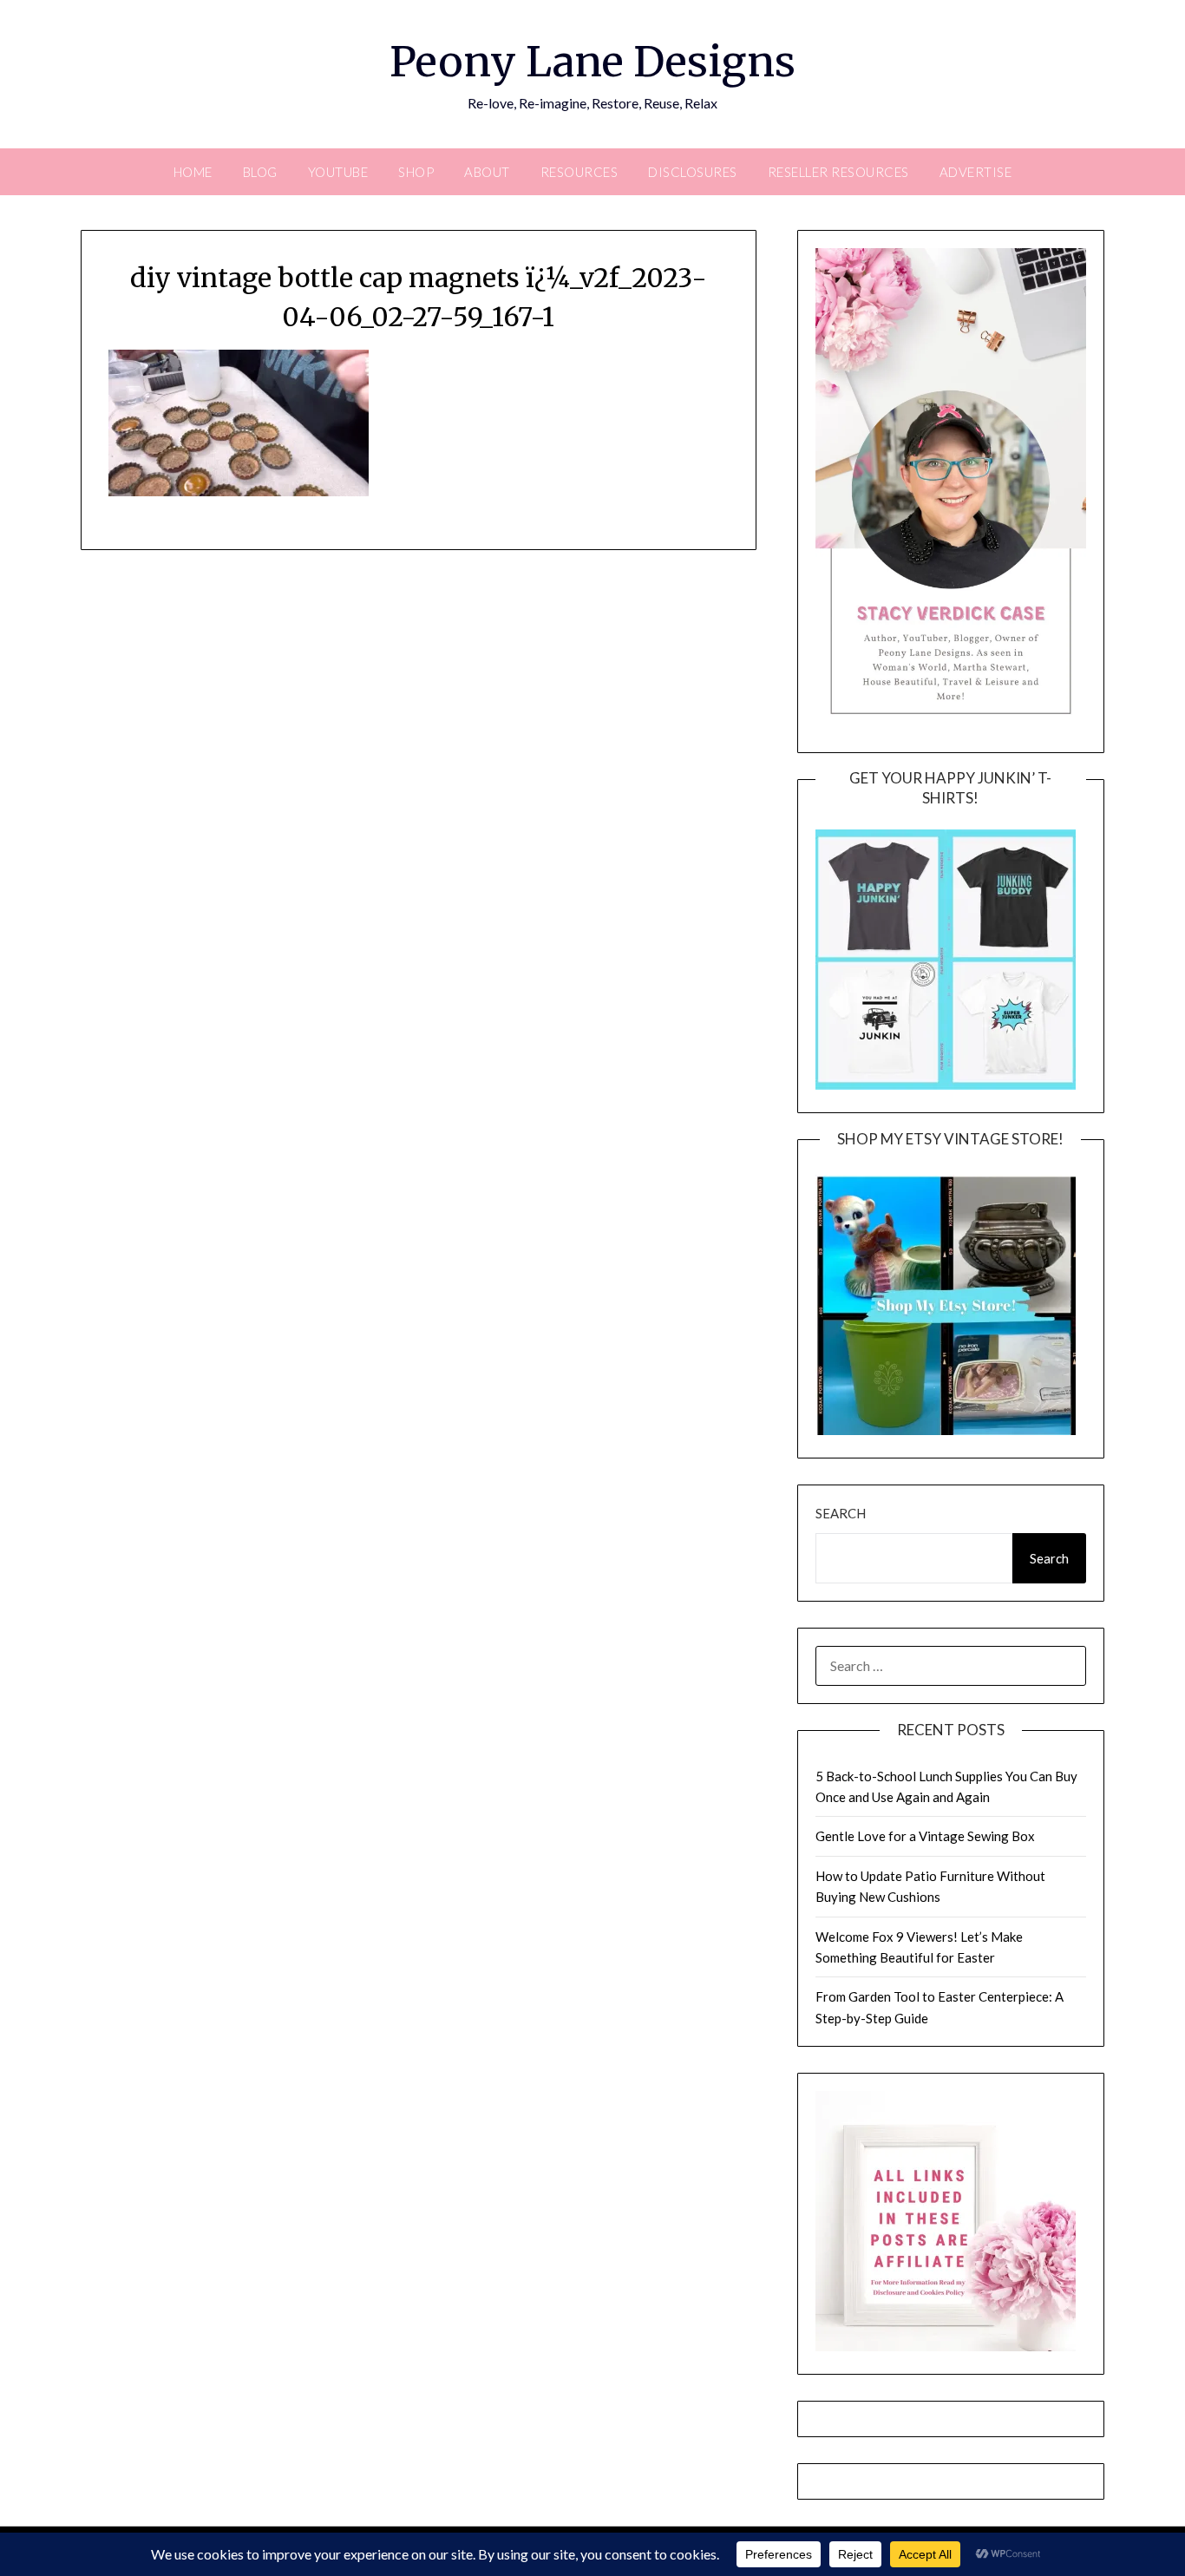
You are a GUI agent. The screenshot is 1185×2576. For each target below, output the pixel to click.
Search (841, 1513)
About (487, 172)
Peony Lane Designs (592, 62)
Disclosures (693, 172)
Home (193, 172)
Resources (579, 172)
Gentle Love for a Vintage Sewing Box (925, 1836)
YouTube (338, 172)
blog (260, 172)
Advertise (976, 172)
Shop (416, 172)
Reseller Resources (838, 172)
